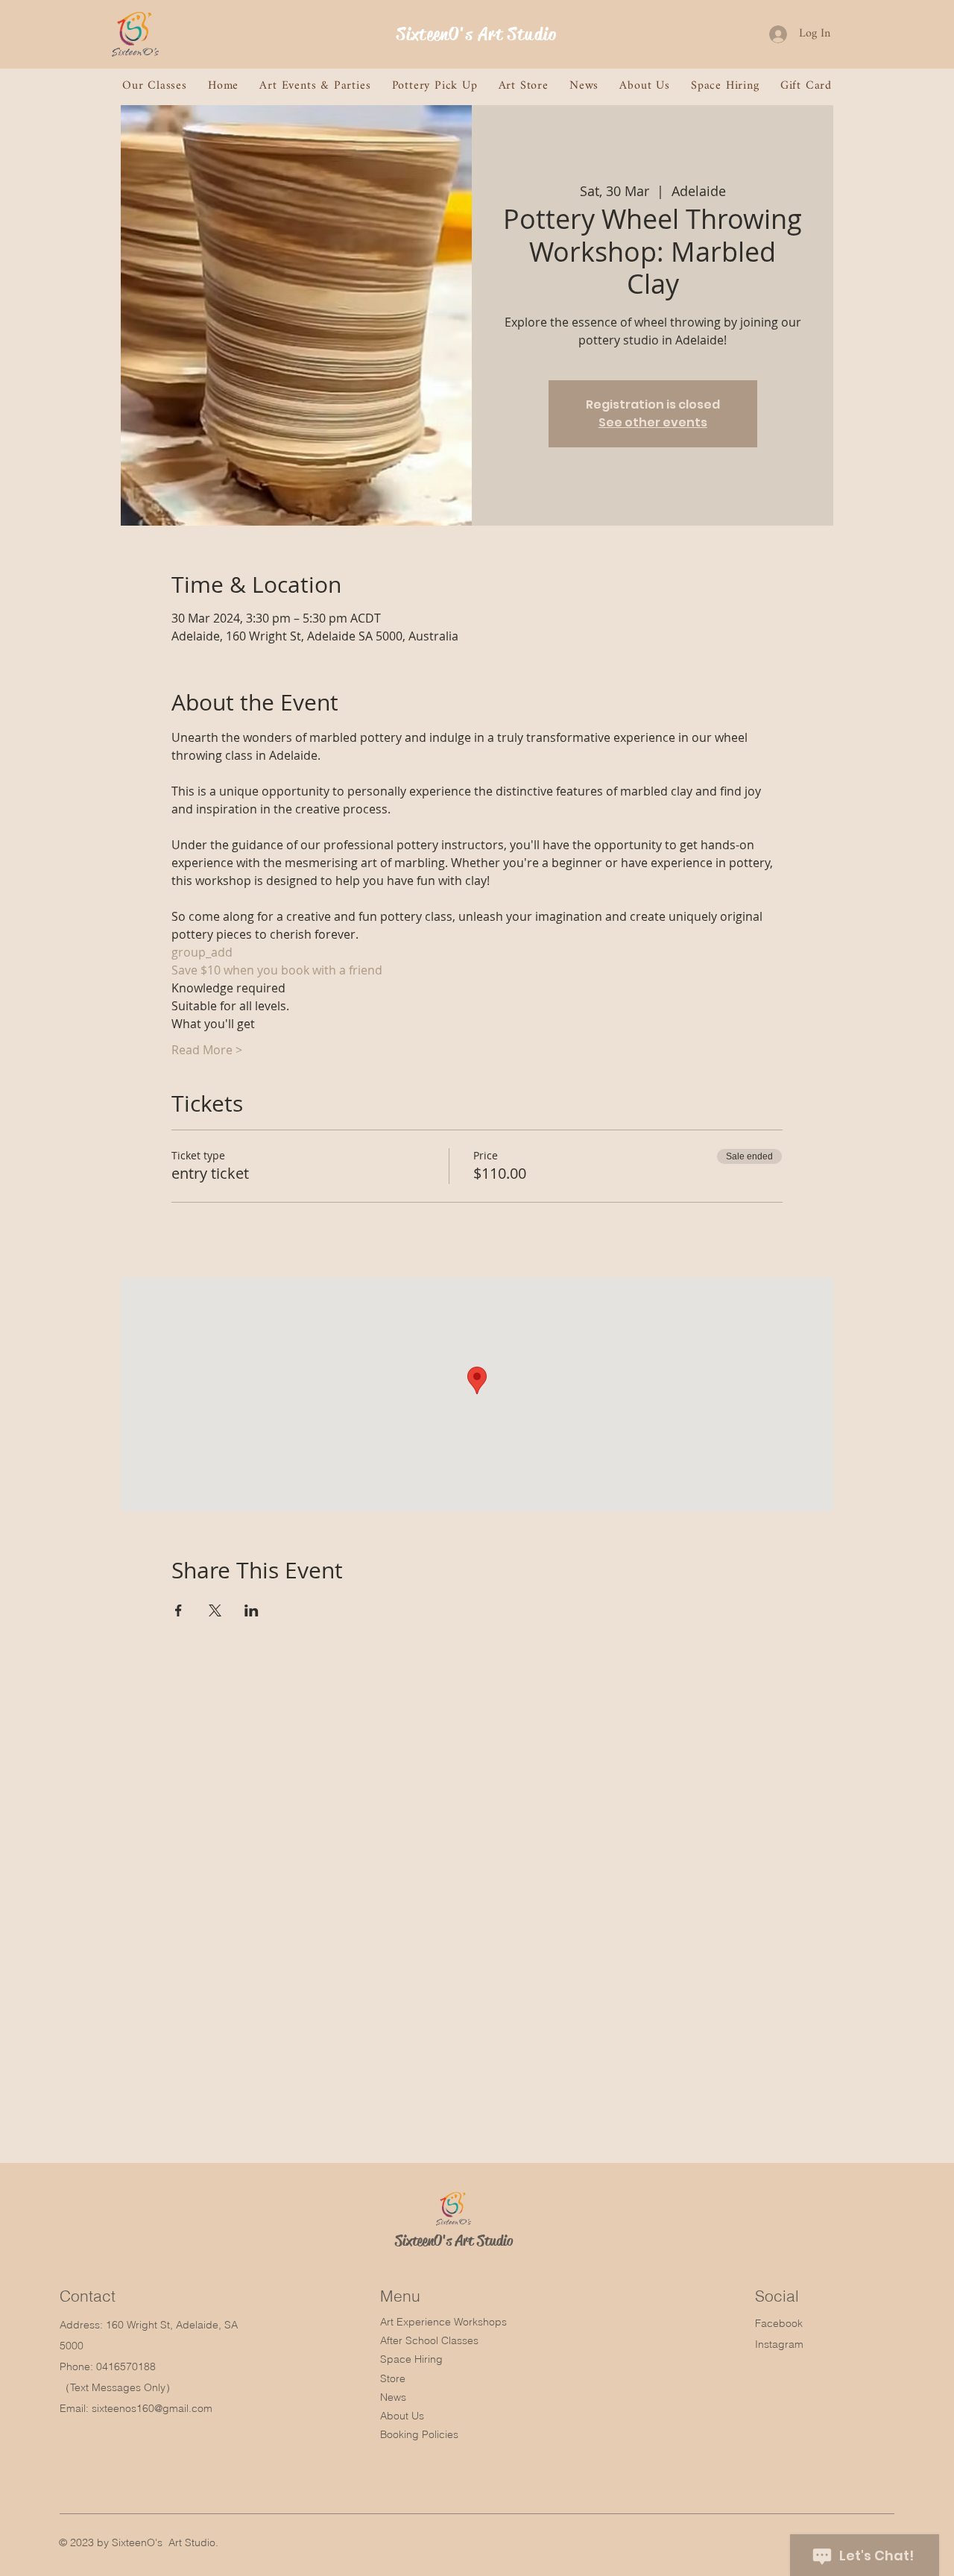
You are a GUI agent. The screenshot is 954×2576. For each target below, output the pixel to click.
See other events (653, 422)
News (393, 2397)
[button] (155, 86)
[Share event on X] (215, 1610)
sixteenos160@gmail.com (152, 2408)
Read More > (207, 1050)
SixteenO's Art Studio (477, 34)
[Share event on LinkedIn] (252, 1610)
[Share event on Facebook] (179, 1610)
